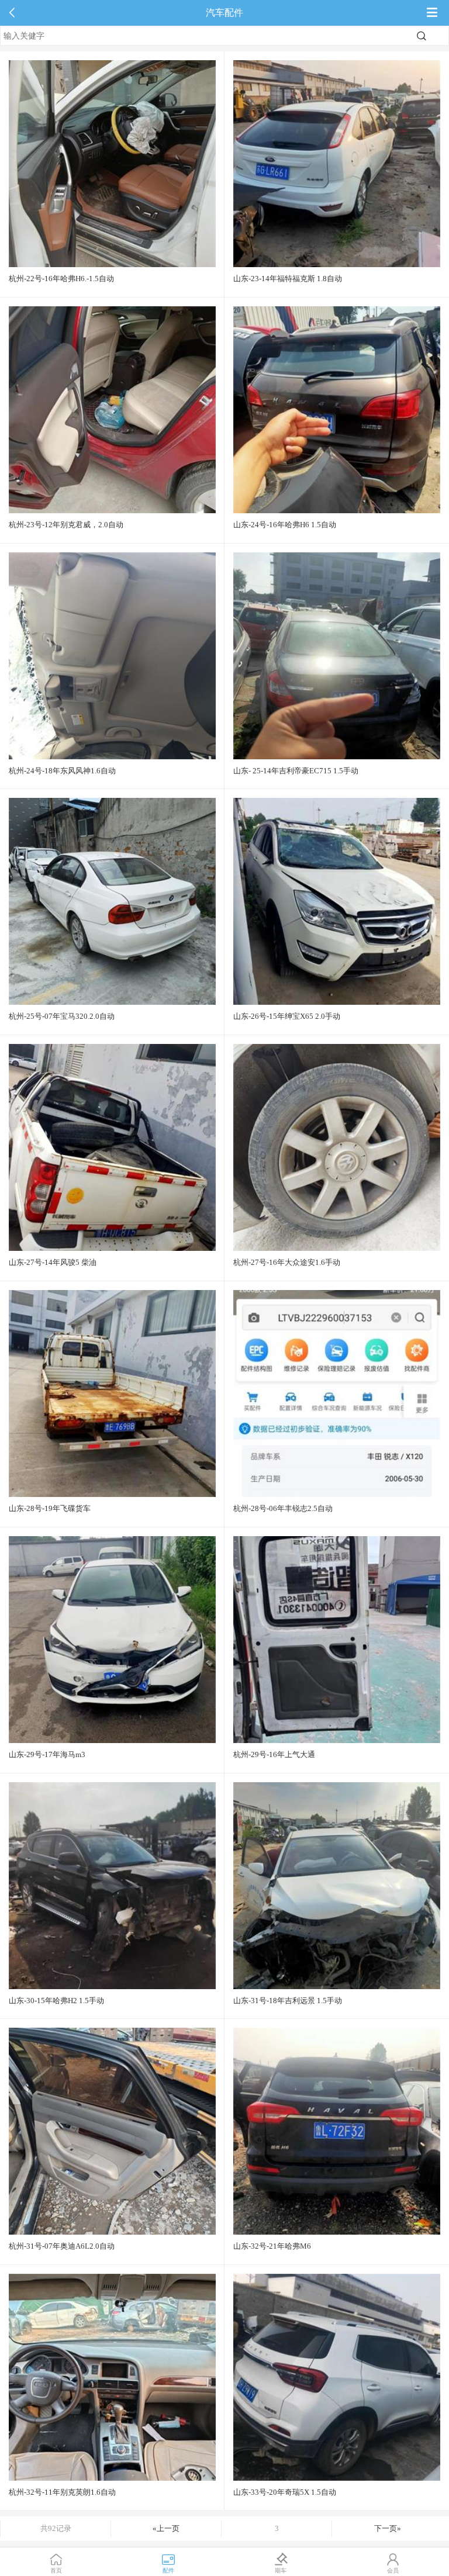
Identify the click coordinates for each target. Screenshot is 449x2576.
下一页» (388, 2528)
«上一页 (166, 2528)
